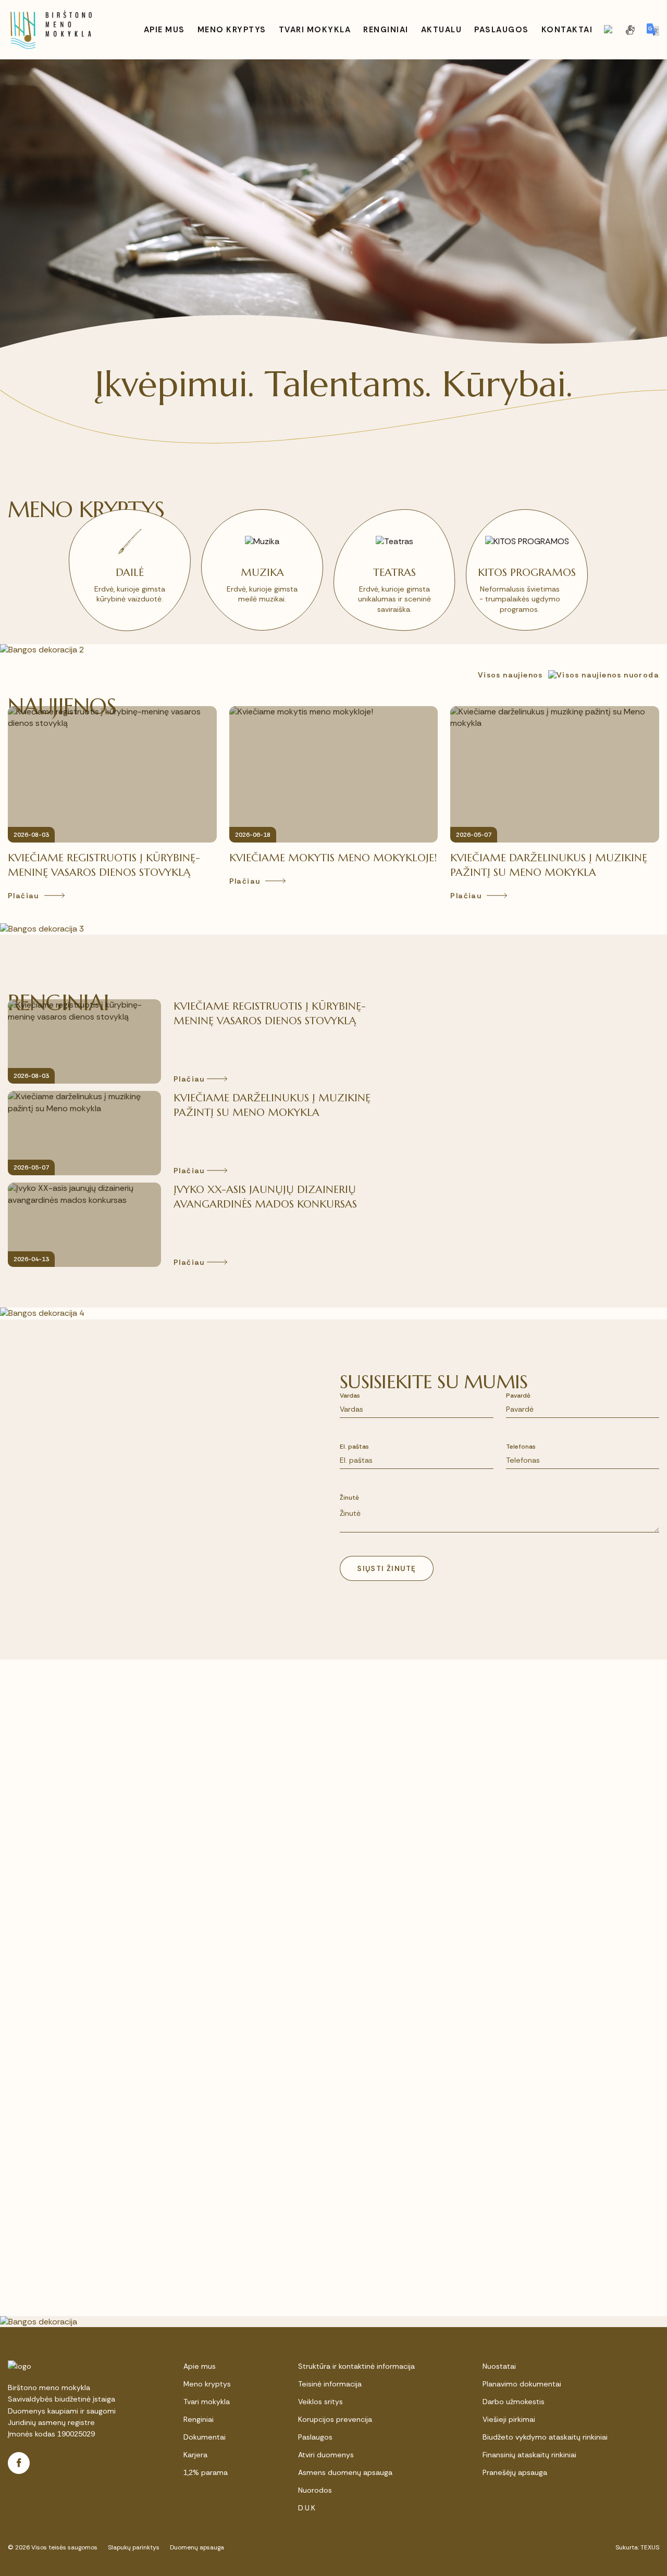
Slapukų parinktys (134, 2547)
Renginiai (199, 2419)
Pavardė (518, 1396)
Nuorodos (315, 2490)
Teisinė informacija (330, 2384)
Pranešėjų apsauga (515, 2472)
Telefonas (521, 1447)
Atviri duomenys (326, 2455)
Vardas (350, 1396)
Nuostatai (499, 2366)
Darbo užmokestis (514, 2402)
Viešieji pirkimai (509, 2419)
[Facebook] (19, 2463)
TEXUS (650, 2547)
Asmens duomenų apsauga (345, 2472)
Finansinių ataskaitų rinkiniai (529, 2455)
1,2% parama (206, 2472)
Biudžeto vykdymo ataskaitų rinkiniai (545, 2437)
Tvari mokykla (207, 2402)
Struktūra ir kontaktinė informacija (356, 2366)
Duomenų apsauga (197, 2547)
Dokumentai (205, 2437)
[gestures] (630, 30)
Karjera (195, 2455)
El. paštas (354, 1447)
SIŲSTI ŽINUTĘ (386, 1568)
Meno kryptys (207, 2384)
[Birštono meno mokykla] (51, 30)
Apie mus (200, 2366)
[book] (609, 30)
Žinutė (349, 1498)
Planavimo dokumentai (522, 2384)
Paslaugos (315, 2437)
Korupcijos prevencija (335, 2419)
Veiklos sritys (320, 2402)
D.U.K (307, 2508)
